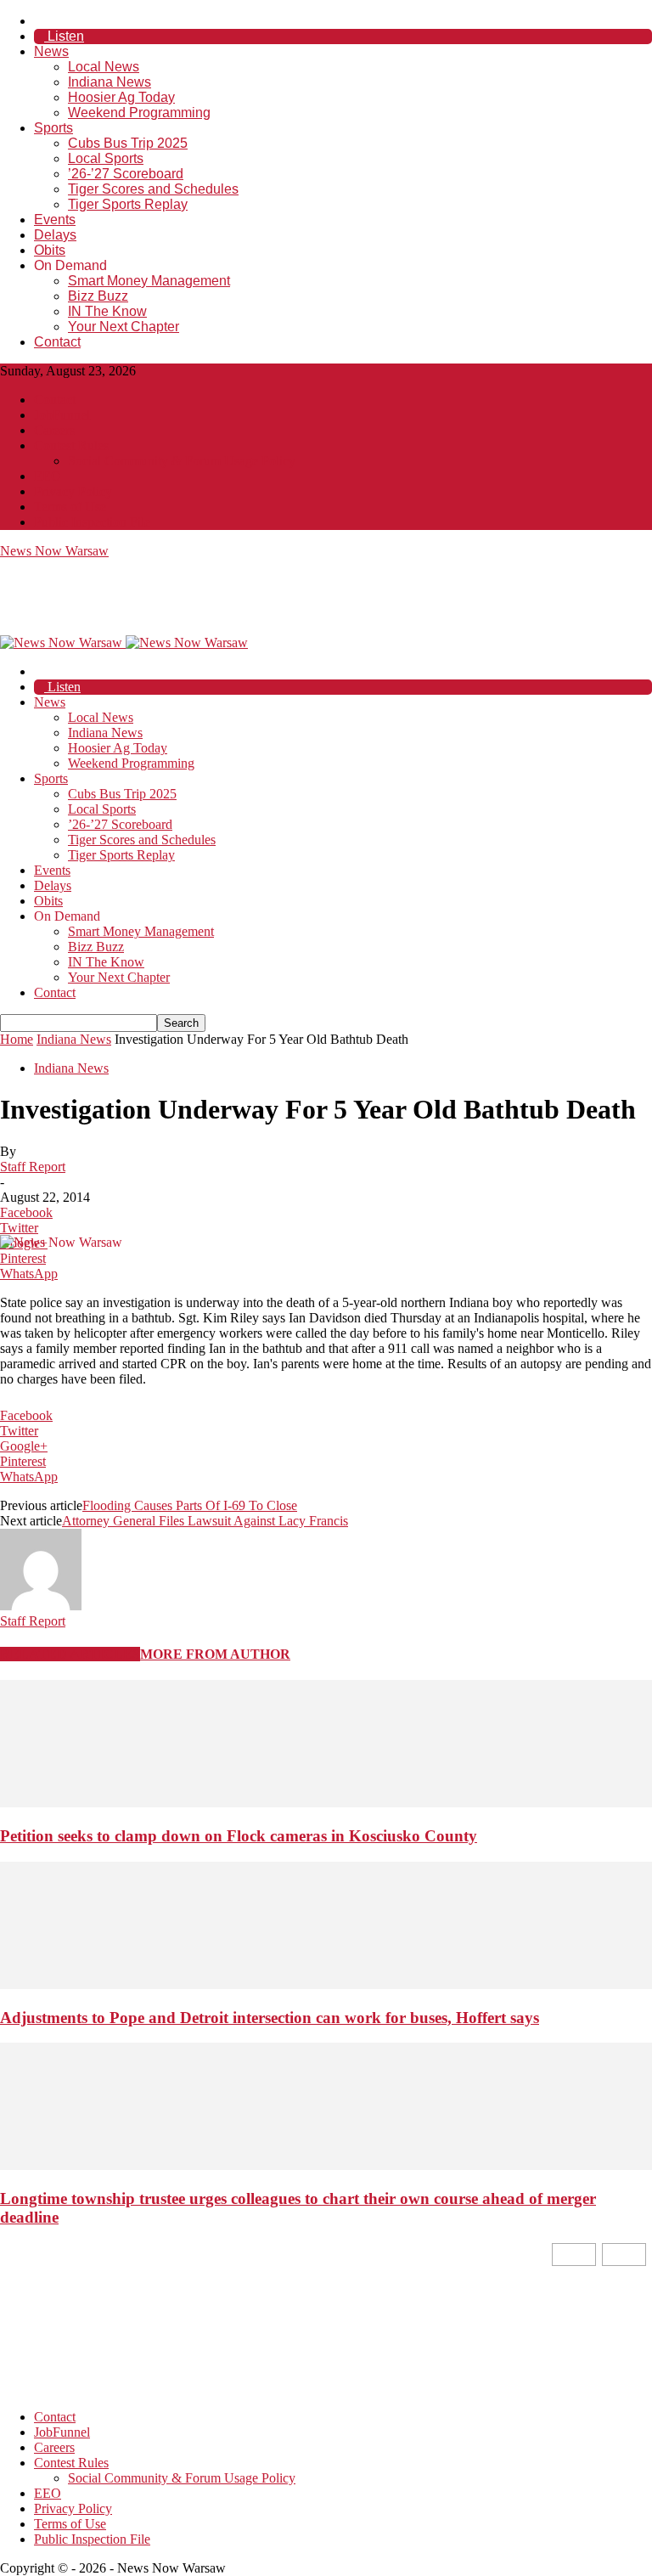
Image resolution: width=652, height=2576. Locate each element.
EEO (48, 476)
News (51, 51)
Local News (104, 67)
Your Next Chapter (124, 327)
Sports (53, 128)
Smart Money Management (149, 281)
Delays (55, 235)
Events (55, 220)
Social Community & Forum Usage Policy (182, 461)
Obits (50, 250)
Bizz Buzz (98, 296)
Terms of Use (70, 507)
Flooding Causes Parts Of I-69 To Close (190, 1505)
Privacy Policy (73, 491)
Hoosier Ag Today (121, 97)
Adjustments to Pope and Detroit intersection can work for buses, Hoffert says (270, 2018)
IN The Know (107, 311)
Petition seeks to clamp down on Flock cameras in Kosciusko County (239, 1836)
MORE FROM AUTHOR (215, 1654)
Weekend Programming (139, 113)
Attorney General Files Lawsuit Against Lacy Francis (205, 1521)
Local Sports (106, 158)
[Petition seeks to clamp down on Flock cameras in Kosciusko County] (326, 1803)
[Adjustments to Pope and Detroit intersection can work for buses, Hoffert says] (326, 1984)
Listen (64, 36)
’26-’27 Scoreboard (126, 174)
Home (17, 1039)
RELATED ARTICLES (70, 1654)
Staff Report (33, 1167)
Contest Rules (71, 445)
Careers (54, 430)
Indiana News (110, 82)
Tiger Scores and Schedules (153, 189)
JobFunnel (62, 415)
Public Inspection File (92, 522)
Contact (57, 342)
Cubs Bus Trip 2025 (128, 143)
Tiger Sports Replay (128, 204)
